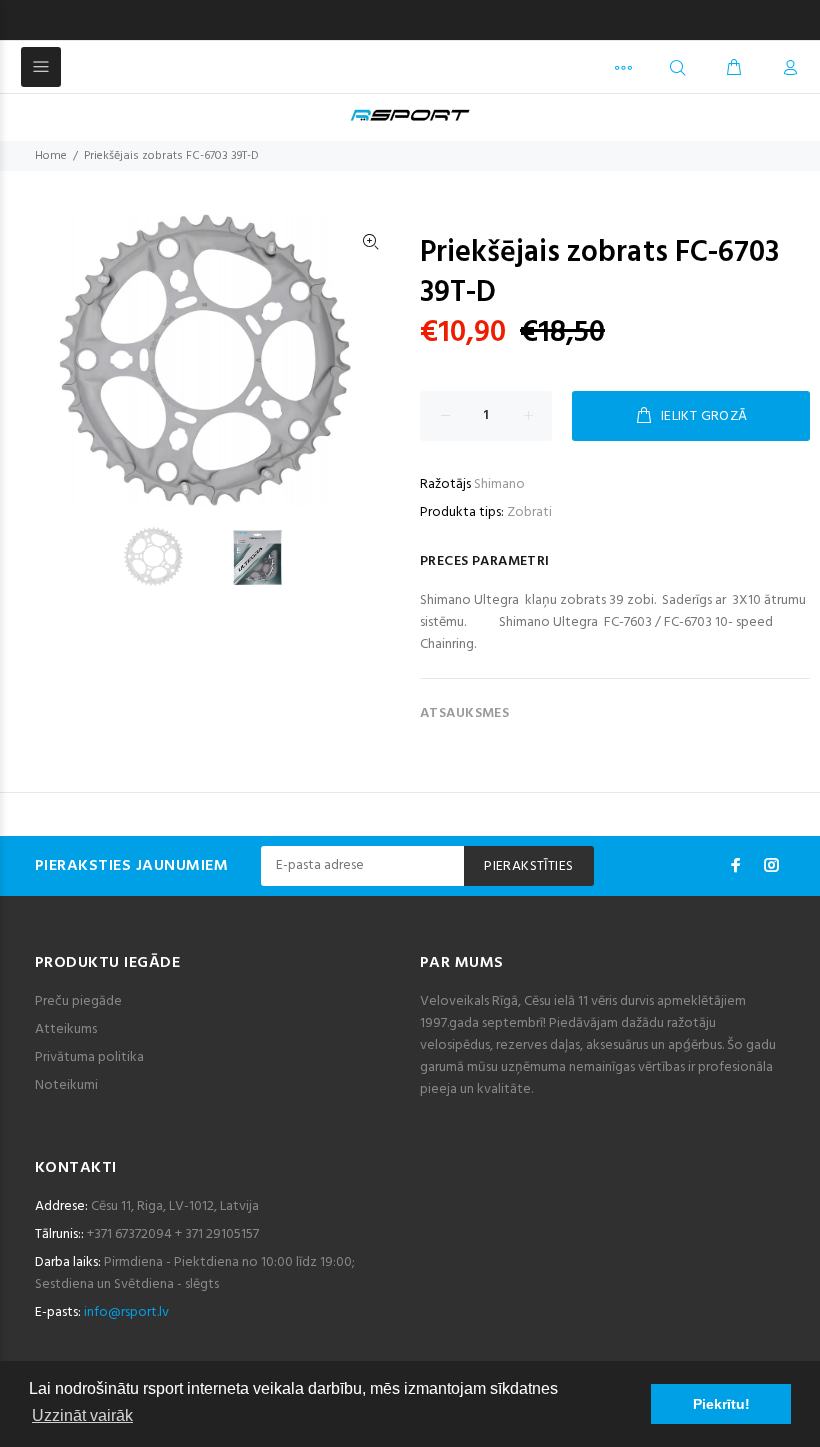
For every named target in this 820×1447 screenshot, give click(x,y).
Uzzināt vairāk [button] (82, 1415)
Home (51, 156)
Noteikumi (66, 1085)
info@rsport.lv (126, 1312)
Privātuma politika (89, 1057)
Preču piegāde (78, 1001)
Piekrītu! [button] (721, 1404)
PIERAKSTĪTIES (528, 866)
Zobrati (529, 512)
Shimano (499, 484)
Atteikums (66, 1029)
